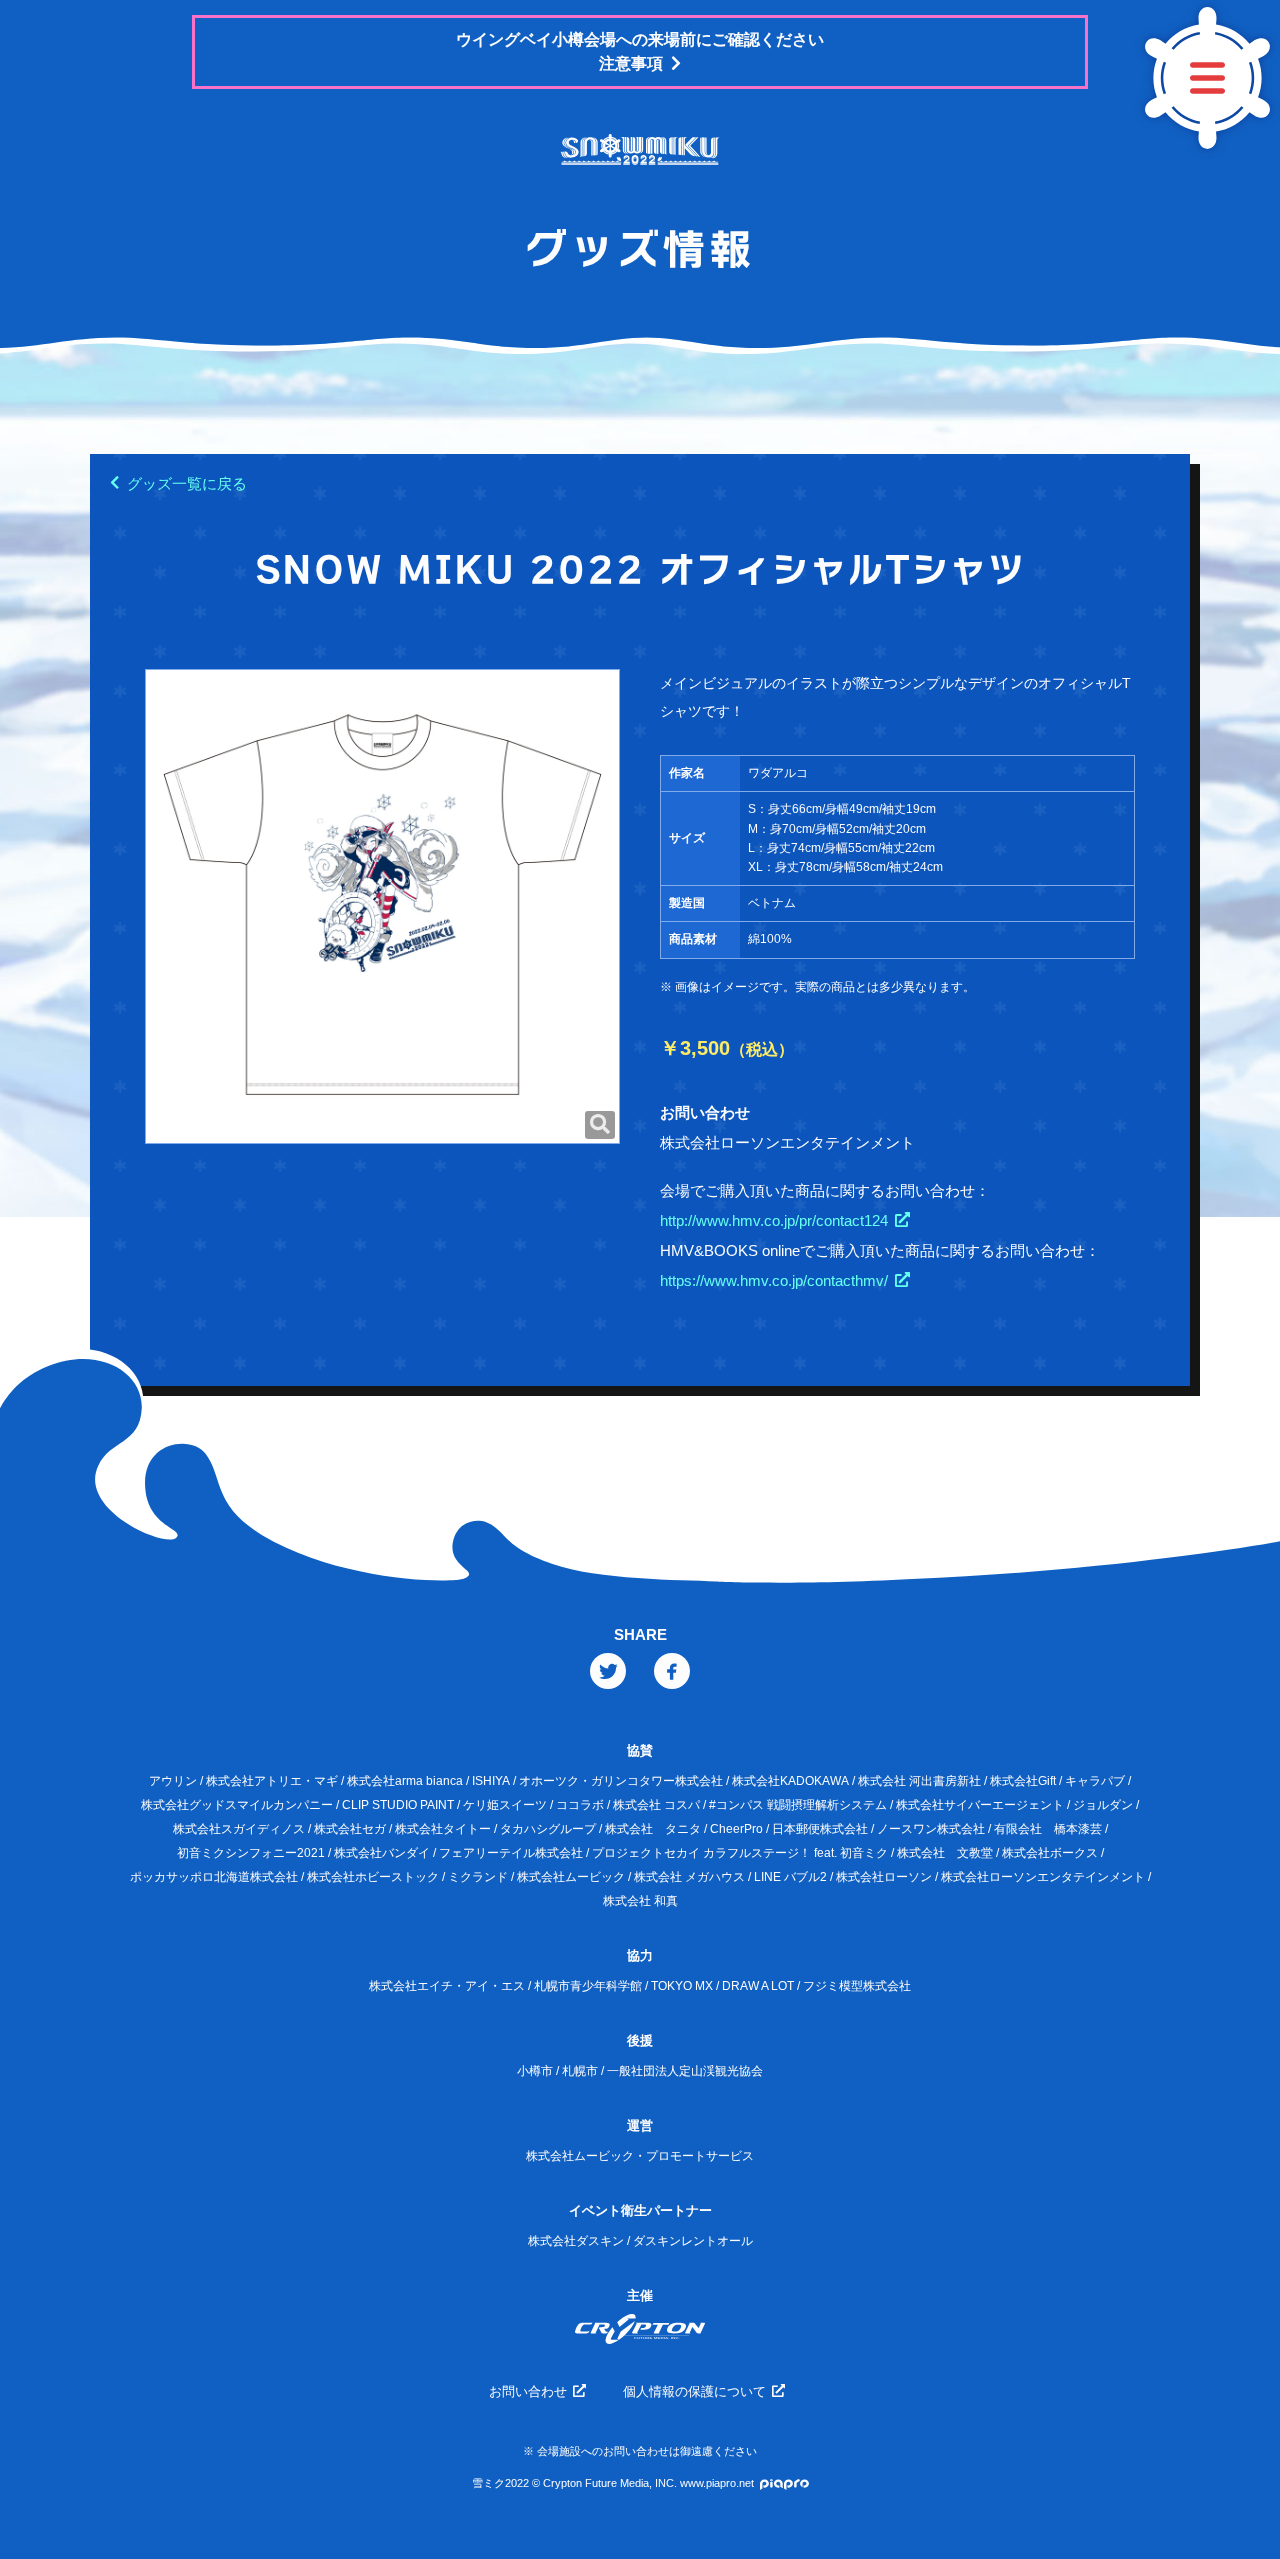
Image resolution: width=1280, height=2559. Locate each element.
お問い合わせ (528, 2391)
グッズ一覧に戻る (187, 483)
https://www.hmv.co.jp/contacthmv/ (774, 1280)
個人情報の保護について (694, 2391)
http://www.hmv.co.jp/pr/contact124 (774, 1220)
